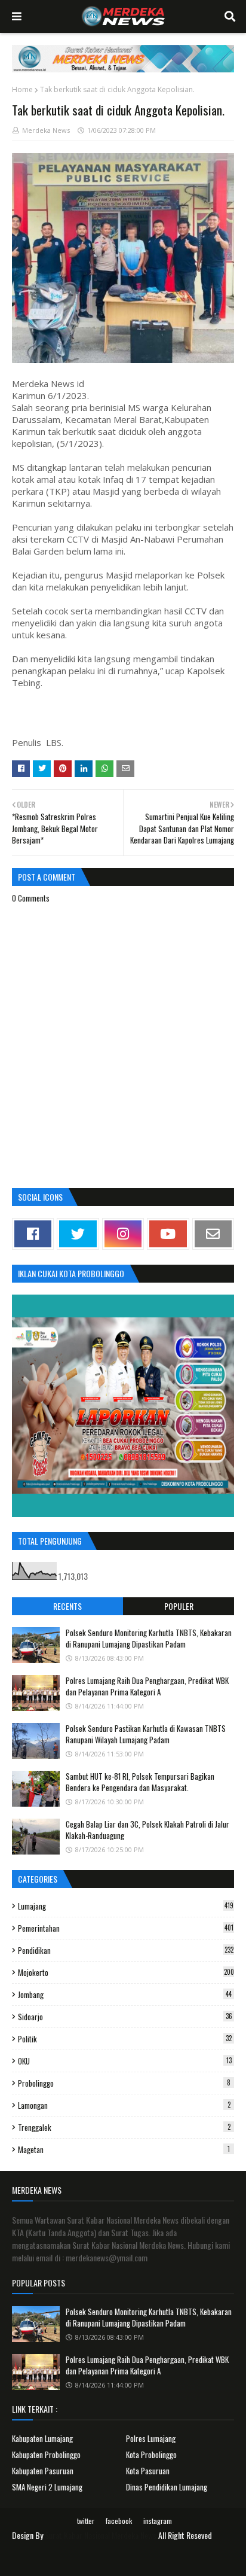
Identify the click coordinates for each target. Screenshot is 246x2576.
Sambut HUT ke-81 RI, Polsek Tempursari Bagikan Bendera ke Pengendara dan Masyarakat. (140, 1782)
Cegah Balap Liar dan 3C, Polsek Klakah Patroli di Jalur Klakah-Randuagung (147, 1830)
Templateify (138, 2560)
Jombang (125, 1995)
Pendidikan (126, 1950)
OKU (125, 2061)
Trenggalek (124, 2127)
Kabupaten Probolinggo (46, 2455)
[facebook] (33, 1234)
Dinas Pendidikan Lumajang (167, 2487)
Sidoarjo (125, 2017)
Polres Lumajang (151, 2438)
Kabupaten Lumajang (42, 2438)
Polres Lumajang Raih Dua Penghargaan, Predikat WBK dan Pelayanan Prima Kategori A (147, 1686)
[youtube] (168, 1234)
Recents (67, 1606)
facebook (119, 2521)
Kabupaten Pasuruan (43, 2471)
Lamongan (124, 2105)
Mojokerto (126, 1972)
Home (22, 89)
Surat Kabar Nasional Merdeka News (101, 2535)
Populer (179, 1606)
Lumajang (126, 1906)
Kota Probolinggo (151, 2455)
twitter (86, 2521)
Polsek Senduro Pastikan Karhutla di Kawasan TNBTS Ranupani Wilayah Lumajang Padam (146, 1734)
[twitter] (78, 1234)
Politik (125, 2039)
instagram (158, 2521)
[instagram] (123, 1234)
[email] (213, 1234)
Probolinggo (124, 2083)
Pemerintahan (126, 1928)
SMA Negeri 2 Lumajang (47, 2487)
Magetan (124, 2149)
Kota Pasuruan (148, 2471)
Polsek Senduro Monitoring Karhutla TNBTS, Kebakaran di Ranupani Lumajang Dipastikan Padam (149, 1639)
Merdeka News (46, 130)
